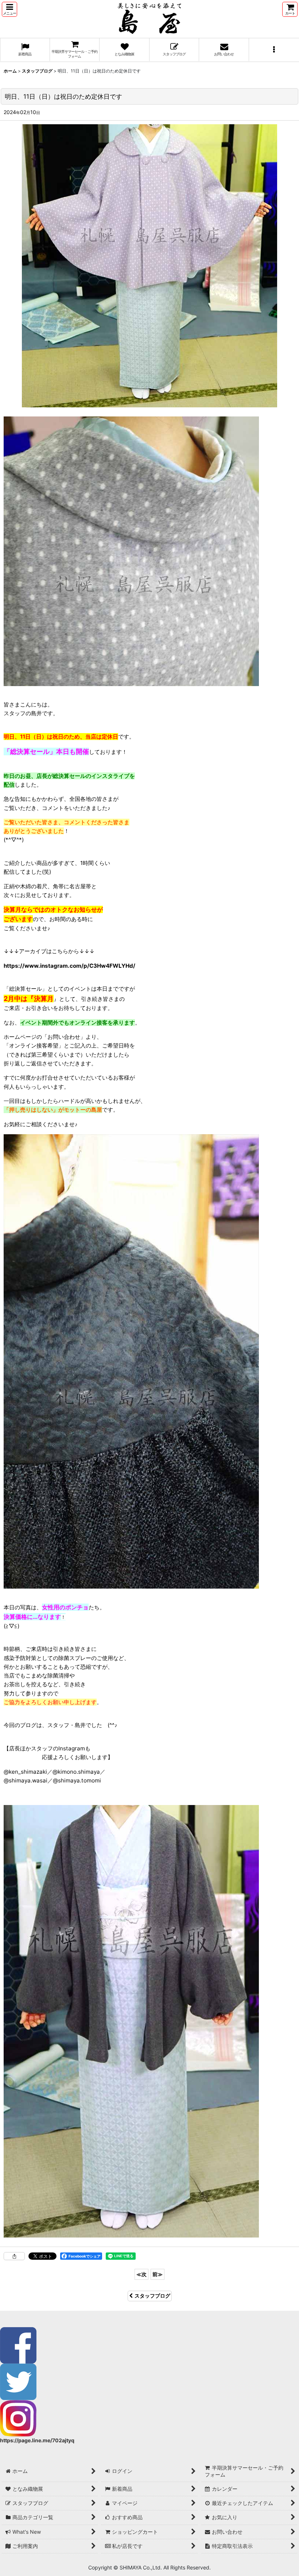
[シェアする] (14, 2256)
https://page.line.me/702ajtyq (37, 2440)
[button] (9, 9)
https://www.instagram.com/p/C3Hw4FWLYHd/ (69, 966)
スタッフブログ (152, 2296)
